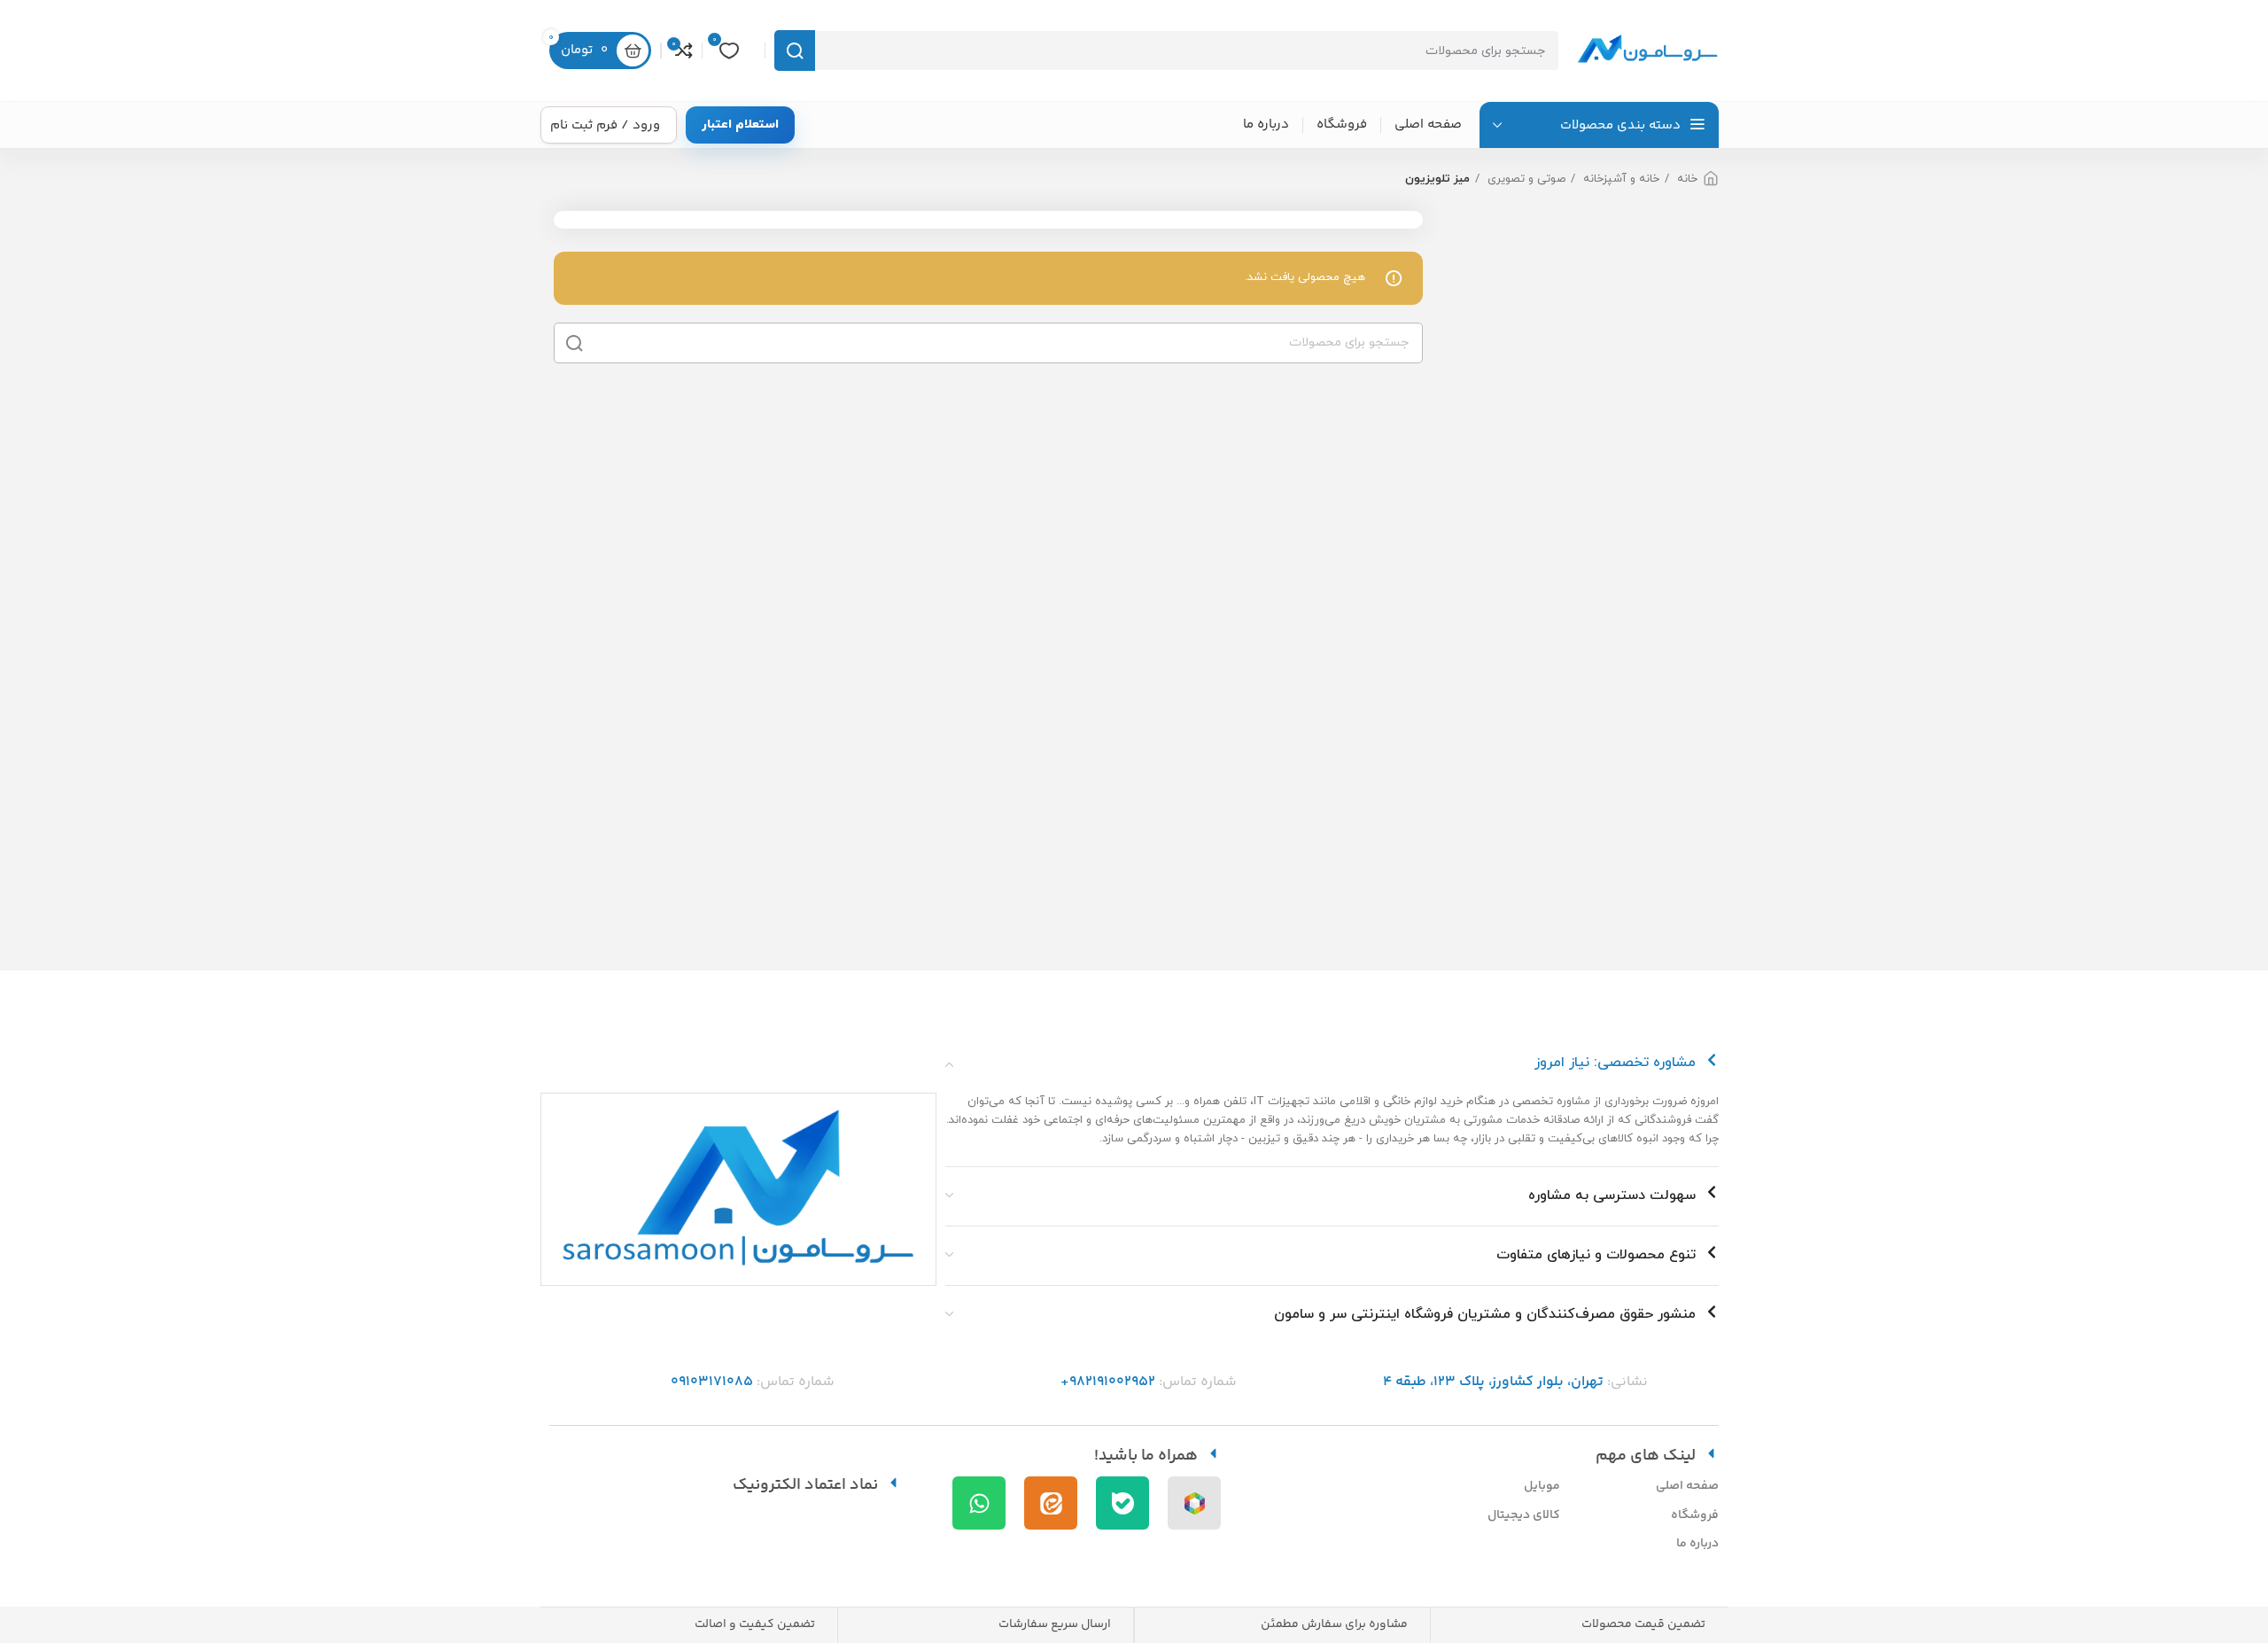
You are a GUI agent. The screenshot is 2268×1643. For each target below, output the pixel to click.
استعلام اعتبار (740, 125)
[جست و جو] (795, 51)
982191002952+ (1108, 1382)
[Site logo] (1648, 50)
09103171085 (712, 1382)
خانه (1685, 179)
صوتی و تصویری (1525, 179)
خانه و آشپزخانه (1619, 179)
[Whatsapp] (979, 1503)
